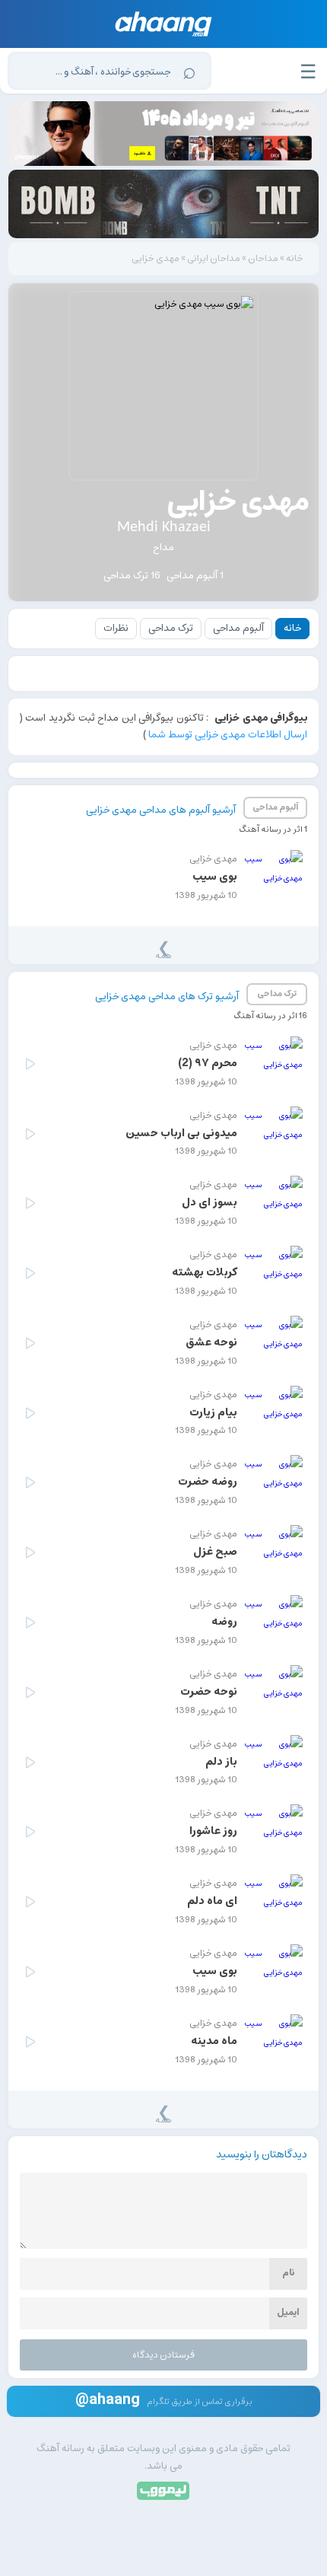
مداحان (263, 258)
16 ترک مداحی (132, 576)
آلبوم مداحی (238, 628)
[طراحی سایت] (164, 2490)
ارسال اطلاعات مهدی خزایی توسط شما (228, 735)
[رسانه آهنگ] (164, 24)
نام (288, 2273)
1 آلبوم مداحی (195, 576)
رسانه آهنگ (60, 2449)
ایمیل (288, 2312)
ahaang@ (108, 2399)
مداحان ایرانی (214, 258)
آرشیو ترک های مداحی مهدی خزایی (167, 997)
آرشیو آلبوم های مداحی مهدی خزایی (161, 810)
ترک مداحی (171, 628)
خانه (295, 258)
